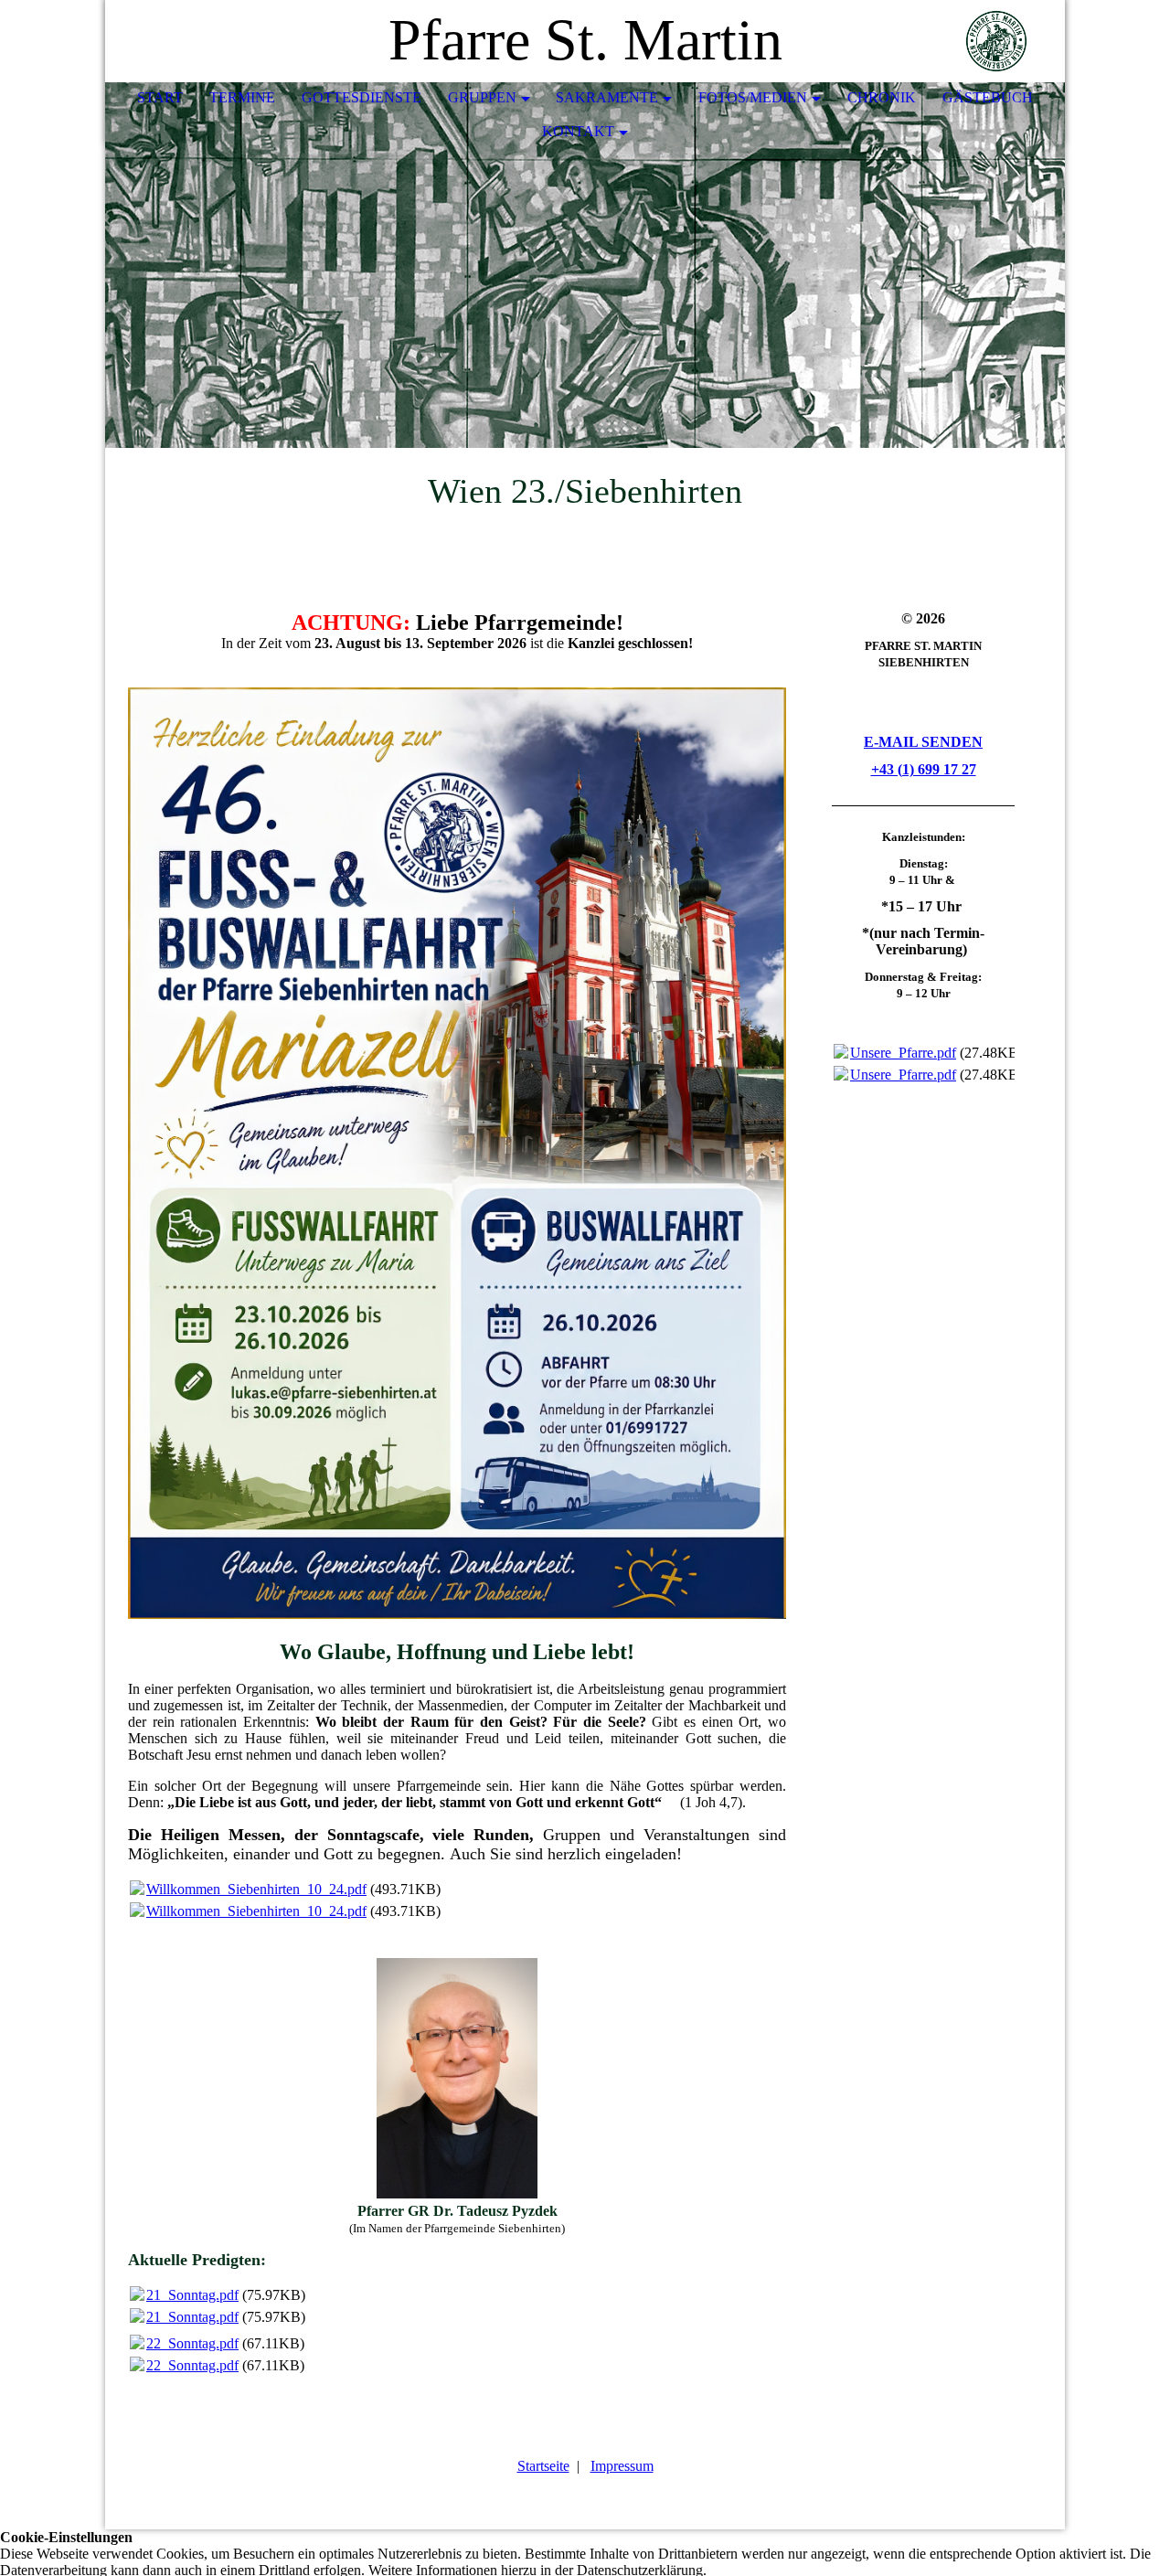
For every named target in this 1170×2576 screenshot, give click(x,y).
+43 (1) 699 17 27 (924, 769)
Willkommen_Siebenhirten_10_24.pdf (256, 1889)
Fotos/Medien (753, 97)
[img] (996, 41)
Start (160, 97)
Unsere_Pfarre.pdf (903, 1053)
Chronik (882, 97)
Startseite (543, 2466)
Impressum (622, 2466)
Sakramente (607, 97)
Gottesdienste (362, 97)
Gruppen (482, 97)
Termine (242, 97)
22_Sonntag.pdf (192, 2343)
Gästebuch (988, 97)
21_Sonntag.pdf (192, 2295)
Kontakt (578, 131)
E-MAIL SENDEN (923, 742)
